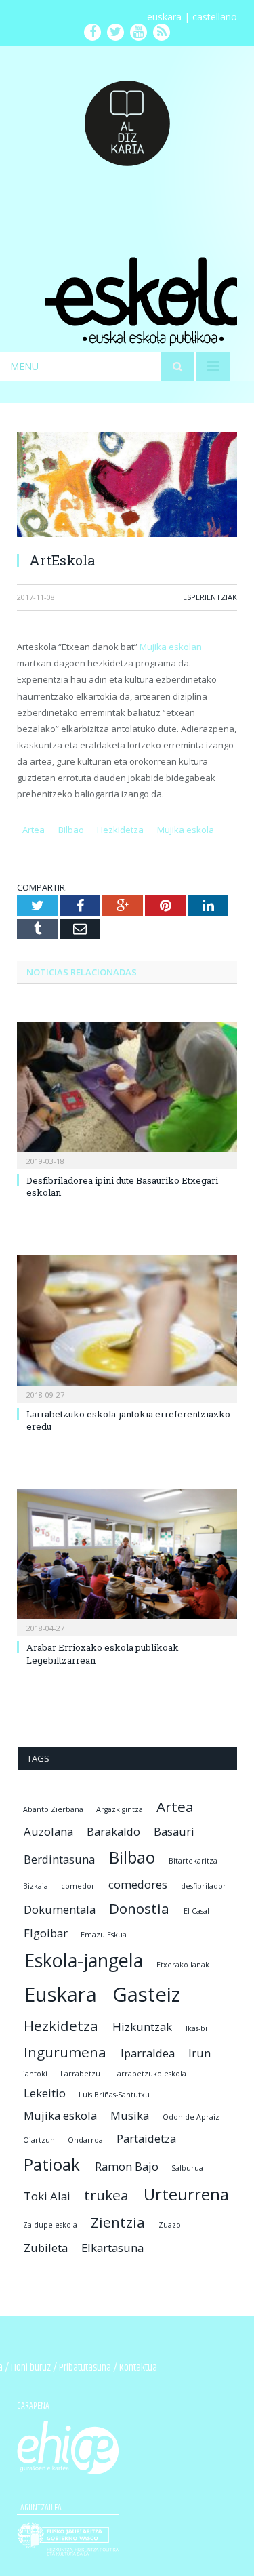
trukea (106, 2195)
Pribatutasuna (85, 2368)
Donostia (139, 1908)
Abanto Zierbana (53, 1809)
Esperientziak (210, 597)
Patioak (52, 2164)
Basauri (174, 1831)
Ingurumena (65, 2052)
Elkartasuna (112, 2248)
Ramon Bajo (127, 2166)
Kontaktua (138, 2368)
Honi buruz (31, 2368)
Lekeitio (45, 2093)
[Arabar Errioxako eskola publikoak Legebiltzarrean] (127, 1562)
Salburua (187, 2168)
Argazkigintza (120, 1809)
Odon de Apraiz (191, 2117)
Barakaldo (113, 1831)
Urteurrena (186, 2194)
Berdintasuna (59, 1859)
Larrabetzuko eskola (150, 2074)
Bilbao (71, 830)
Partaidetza (146, 2138)
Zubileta (46, 2248)
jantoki (35, 2074)
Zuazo (170, 2225)
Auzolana (48, 1831)
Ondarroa (85, 2140)
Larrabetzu (80, 2074)
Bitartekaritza (193, 1861)
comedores (138, 1884)
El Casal (196, 1911)
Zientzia (118, 2222)
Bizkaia (36, 1886)
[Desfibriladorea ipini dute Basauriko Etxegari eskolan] (127, 1094)
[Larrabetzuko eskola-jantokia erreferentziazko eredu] (127, 1328)
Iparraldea (148, 2053)
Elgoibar (46, 1933)
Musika (130, 2115)
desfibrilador (204, 1886)
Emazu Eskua (104, 1935)
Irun (199, 2053)
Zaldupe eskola (50, 2225)
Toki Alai (47, 2196)
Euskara (61, 1994)
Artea (34, 830)
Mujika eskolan (171, 647)
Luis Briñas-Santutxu (114, 2095)
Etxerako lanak (183, 1965)
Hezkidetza (120, 830)
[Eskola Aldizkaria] (127, 118)
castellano (215, 17)
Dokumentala (60, 1909)
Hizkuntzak (142, 2027)
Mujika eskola (186, 830)
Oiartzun (39, 2140)
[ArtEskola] (127, 486)
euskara (164, 17)
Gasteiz (146, 1994)
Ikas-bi (196, 2028)
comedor (78, 1886)
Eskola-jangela (84, 1960)
